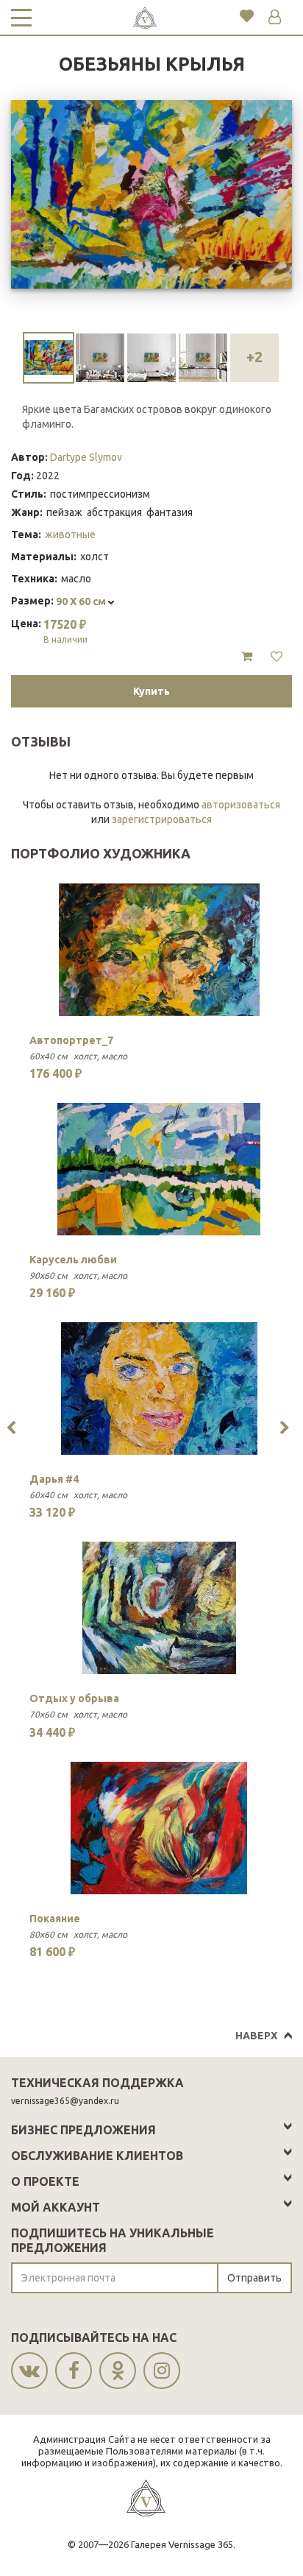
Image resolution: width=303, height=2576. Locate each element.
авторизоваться (241, 805)
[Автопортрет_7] (159, 950)
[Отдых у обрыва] (159, 1608)
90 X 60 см (82, 601)
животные (70, 534)
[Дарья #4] (159, 1388)
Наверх (256, 2036)
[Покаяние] (159, 1828)
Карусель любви (73, 1260)
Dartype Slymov (86, 457)
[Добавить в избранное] (277, 657)
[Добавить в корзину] (247, 657)
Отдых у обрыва (74, 1698)
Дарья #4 (54, 1479)
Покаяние (55, 1919)
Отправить (254, 2278)
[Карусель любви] (159, 1169)
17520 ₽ (65, 631)
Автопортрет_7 (71, 1040)
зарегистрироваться (162, 819)
